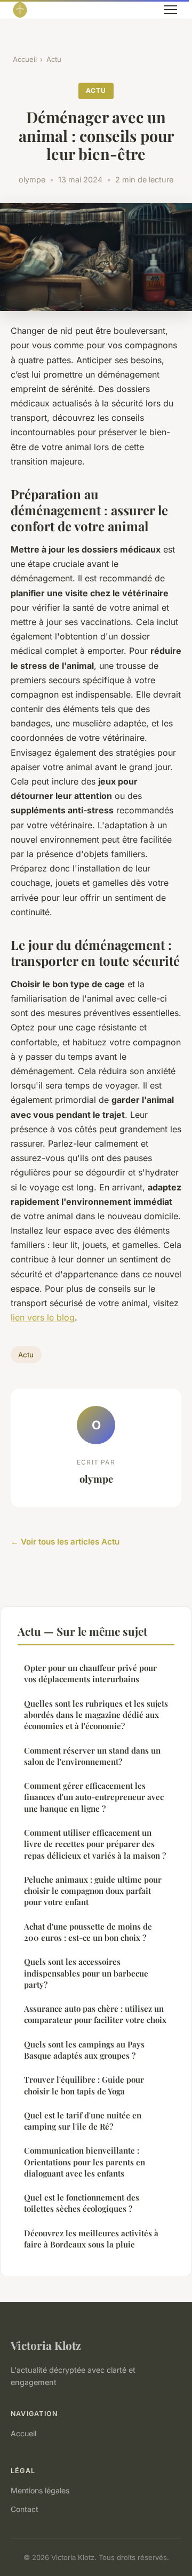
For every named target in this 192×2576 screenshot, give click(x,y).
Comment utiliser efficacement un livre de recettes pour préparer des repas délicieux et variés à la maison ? (95, 1844)
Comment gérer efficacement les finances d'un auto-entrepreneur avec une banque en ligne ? (94, 1797)
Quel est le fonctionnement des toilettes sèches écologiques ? (82, 2203)
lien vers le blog (43, 1317)
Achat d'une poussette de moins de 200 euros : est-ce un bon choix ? (88, 1932)
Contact (25, 2509)
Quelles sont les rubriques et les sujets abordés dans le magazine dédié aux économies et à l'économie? (96, 1715)
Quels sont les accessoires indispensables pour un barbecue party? (86, 1973)
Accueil (25, 59)
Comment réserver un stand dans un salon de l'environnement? (92, 1756)
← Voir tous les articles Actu (65, 1542)
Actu (54, 59)
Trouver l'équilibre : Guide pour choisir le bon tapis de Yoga (84, 2085)
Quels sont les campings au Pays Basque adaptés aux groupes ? (84, 2050)
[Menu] (171, 10)
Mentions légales (40, 2490)
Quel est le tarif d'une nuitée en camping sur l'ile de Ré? (83, 2121)
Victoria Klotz (46, 2345)
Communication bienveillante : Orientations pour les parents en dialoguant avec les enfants (85, 2162)
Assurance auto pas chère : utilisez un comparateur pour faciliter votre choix (95, 2014)
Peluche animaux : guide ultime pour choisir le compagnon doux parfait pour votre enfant (93, 1891)
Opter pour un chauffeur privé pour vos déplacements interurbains (90, 1673)
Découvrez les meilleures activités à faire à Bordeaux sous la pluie (91, 2239)
